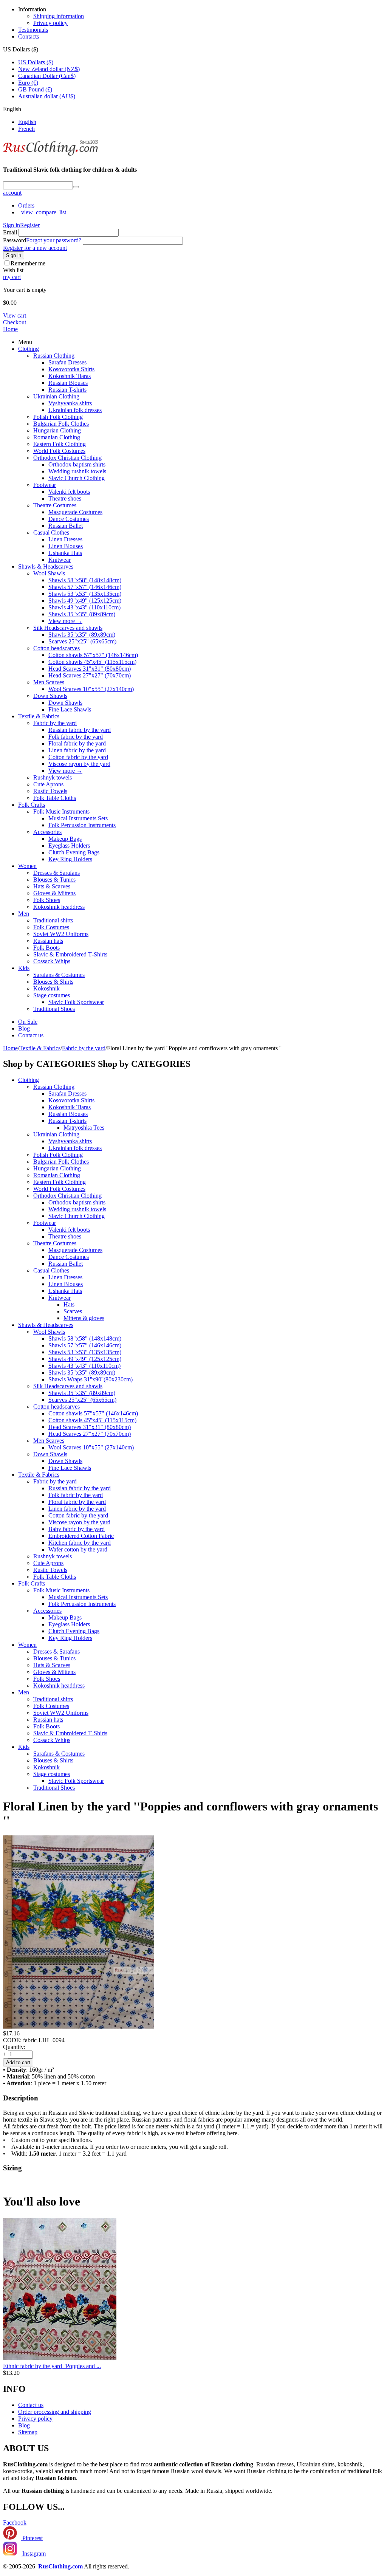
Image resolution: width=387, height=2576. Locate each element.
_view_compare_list (42, 212)
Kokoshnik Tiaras (70, 376)
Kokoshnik (46, 988)
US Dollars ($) (36, 62)
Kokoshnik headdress (59, 907)
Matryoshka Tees (84, 1128)
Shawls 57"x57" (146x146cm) (85, 587)
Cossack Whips (52, 961)
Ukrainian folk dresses (75, 410)
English (27, 122)
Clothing (29, 349)
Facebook (15, 2523)
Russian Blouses (68, 383)
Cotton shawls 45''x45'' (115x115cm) (92, 662)
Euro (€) (28, 83)
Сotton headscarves (57, 648)
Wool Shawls (49, 573)
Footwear (45, 485)
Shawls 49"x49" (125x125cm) (85, 601)
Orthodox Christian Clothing (67, 458)
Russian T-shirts (67, 390)
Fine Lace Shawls (70, 709)
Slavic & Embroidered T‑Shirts (70, 954)
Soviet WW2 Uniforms (61, 934)
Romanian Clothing (57, 437)
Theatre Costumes (55, 505)
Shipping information (59, 16)
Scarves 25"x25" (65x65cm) (82, 641)
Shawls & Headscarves (46, 567)
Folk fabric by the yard (76, 737)
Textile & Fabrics (39, 716)
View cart (15, 315)
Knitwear (60, 560)
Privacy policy (50, 23)
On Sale (28, 1022)
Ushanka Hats (65, 553)
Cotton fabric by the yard (78, 757)
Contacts (29, 36)
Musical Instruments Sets (78, 818)
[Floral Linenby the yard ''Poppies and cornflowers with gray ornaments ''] (79, 2027)
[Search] (76, 187)
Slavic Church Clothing (77, 478)
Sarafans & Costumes (59, 975)
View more (65, 621)
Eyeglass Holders (69, 845)
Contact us (31, 1035)
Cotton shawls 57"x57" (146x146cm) (93, 655)
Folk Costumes (51, 927)
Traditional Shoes (54, 1009)
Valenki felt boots (69, 492)
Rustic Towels (50, 791)
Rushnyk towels (53, 777)
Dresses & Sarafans (57, 873)
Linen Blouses (66, 546)
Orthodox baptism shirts (77, 464)
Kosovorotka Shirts (71, 369)
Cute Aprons (48, 784)
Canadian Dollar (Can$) (47, 76)
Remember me (28, 263)
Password (15, 240)
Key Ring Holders (70, 859)
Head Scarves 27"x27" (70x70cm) (90, 675)
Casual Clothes (51, 532)
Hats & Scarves (52, 886)
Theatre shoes (65, 498)
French (26, 129)
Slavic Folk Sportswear (76, 1002)
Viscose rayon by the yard (79, 764)
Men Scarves (49, 682)
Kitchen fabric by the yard (80, 1543)
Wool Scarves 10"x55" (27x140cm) (91, 689)
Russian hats (48, 941)
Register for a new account (35, 248)
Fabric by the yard (55, 723)
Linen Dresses (65, 539)
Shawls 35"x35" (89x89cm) (82, 614)
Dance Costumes (69, 519)
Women (27, 866)
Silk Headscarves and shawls (68, 628)
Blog (24, 1028)
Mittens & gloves (84, 1318)
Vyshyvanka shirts (70, 403)
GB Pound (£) (35, 89)
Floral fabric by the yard (77, 743)
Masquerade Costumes (75, 512)
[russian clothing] (50, 155)
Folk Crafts (32, 805)
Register (30, 225)
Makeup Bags (65, 839)
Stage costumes (52, 995)
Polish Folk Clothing (58, 417)
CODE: (12, 2040)
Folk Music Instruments (61, 811)
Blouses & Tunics (54, 880)
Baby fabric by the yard (77, 1529)
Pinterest (32, 2538)
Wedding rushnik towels (77, 471)
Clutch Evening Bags (74, 852)
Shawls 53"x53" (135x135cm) (85, 594)
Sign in (12, 225)
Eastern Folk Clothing (60, 444)
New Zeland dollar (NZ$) (49, 69)
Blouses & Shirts (53, 982)
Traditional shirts (53, 920)
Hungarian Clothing (57, 430)
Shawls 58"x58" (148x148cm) (85, 580)
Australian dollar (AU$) (47, 96)
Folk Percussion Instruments (82, 825)
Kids (24, 968)
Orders (26, 205)
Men (24, 914)
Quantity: (14, 2047)
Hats (69, 1304)
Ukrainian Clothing (56, 396)
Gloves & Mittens (54, 893)
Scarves (73, 1311)
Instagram (33, 2554)
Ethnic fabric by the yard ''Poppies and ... (52, 2366)
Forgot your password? (54, 240)
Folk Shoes (47, 900)
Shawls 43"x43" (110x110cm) (84, 607)
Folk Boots (46, 948)
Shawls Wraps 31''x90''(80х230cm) (91, 1379)
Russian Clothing (54, 356)
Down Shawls (50, 696)
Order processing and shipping (55, 2412)
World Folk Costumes (59, 451)
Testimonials (33, 30)
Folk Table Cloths (55, 798)
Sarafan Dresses (67, 362)
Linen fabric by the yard (77, 750)
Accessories (47, 832)
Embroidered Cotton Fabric (81, 1536)
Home (10, 329)
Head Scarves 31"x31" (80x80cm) (90, 669)
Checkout (15, 322)
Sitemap (28, 2432)
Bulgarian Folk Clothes (61, 424)
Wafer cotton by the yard (78, 1549)
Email (10, 232)
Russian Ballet (66, 526)
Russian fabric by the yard (80, 730)
